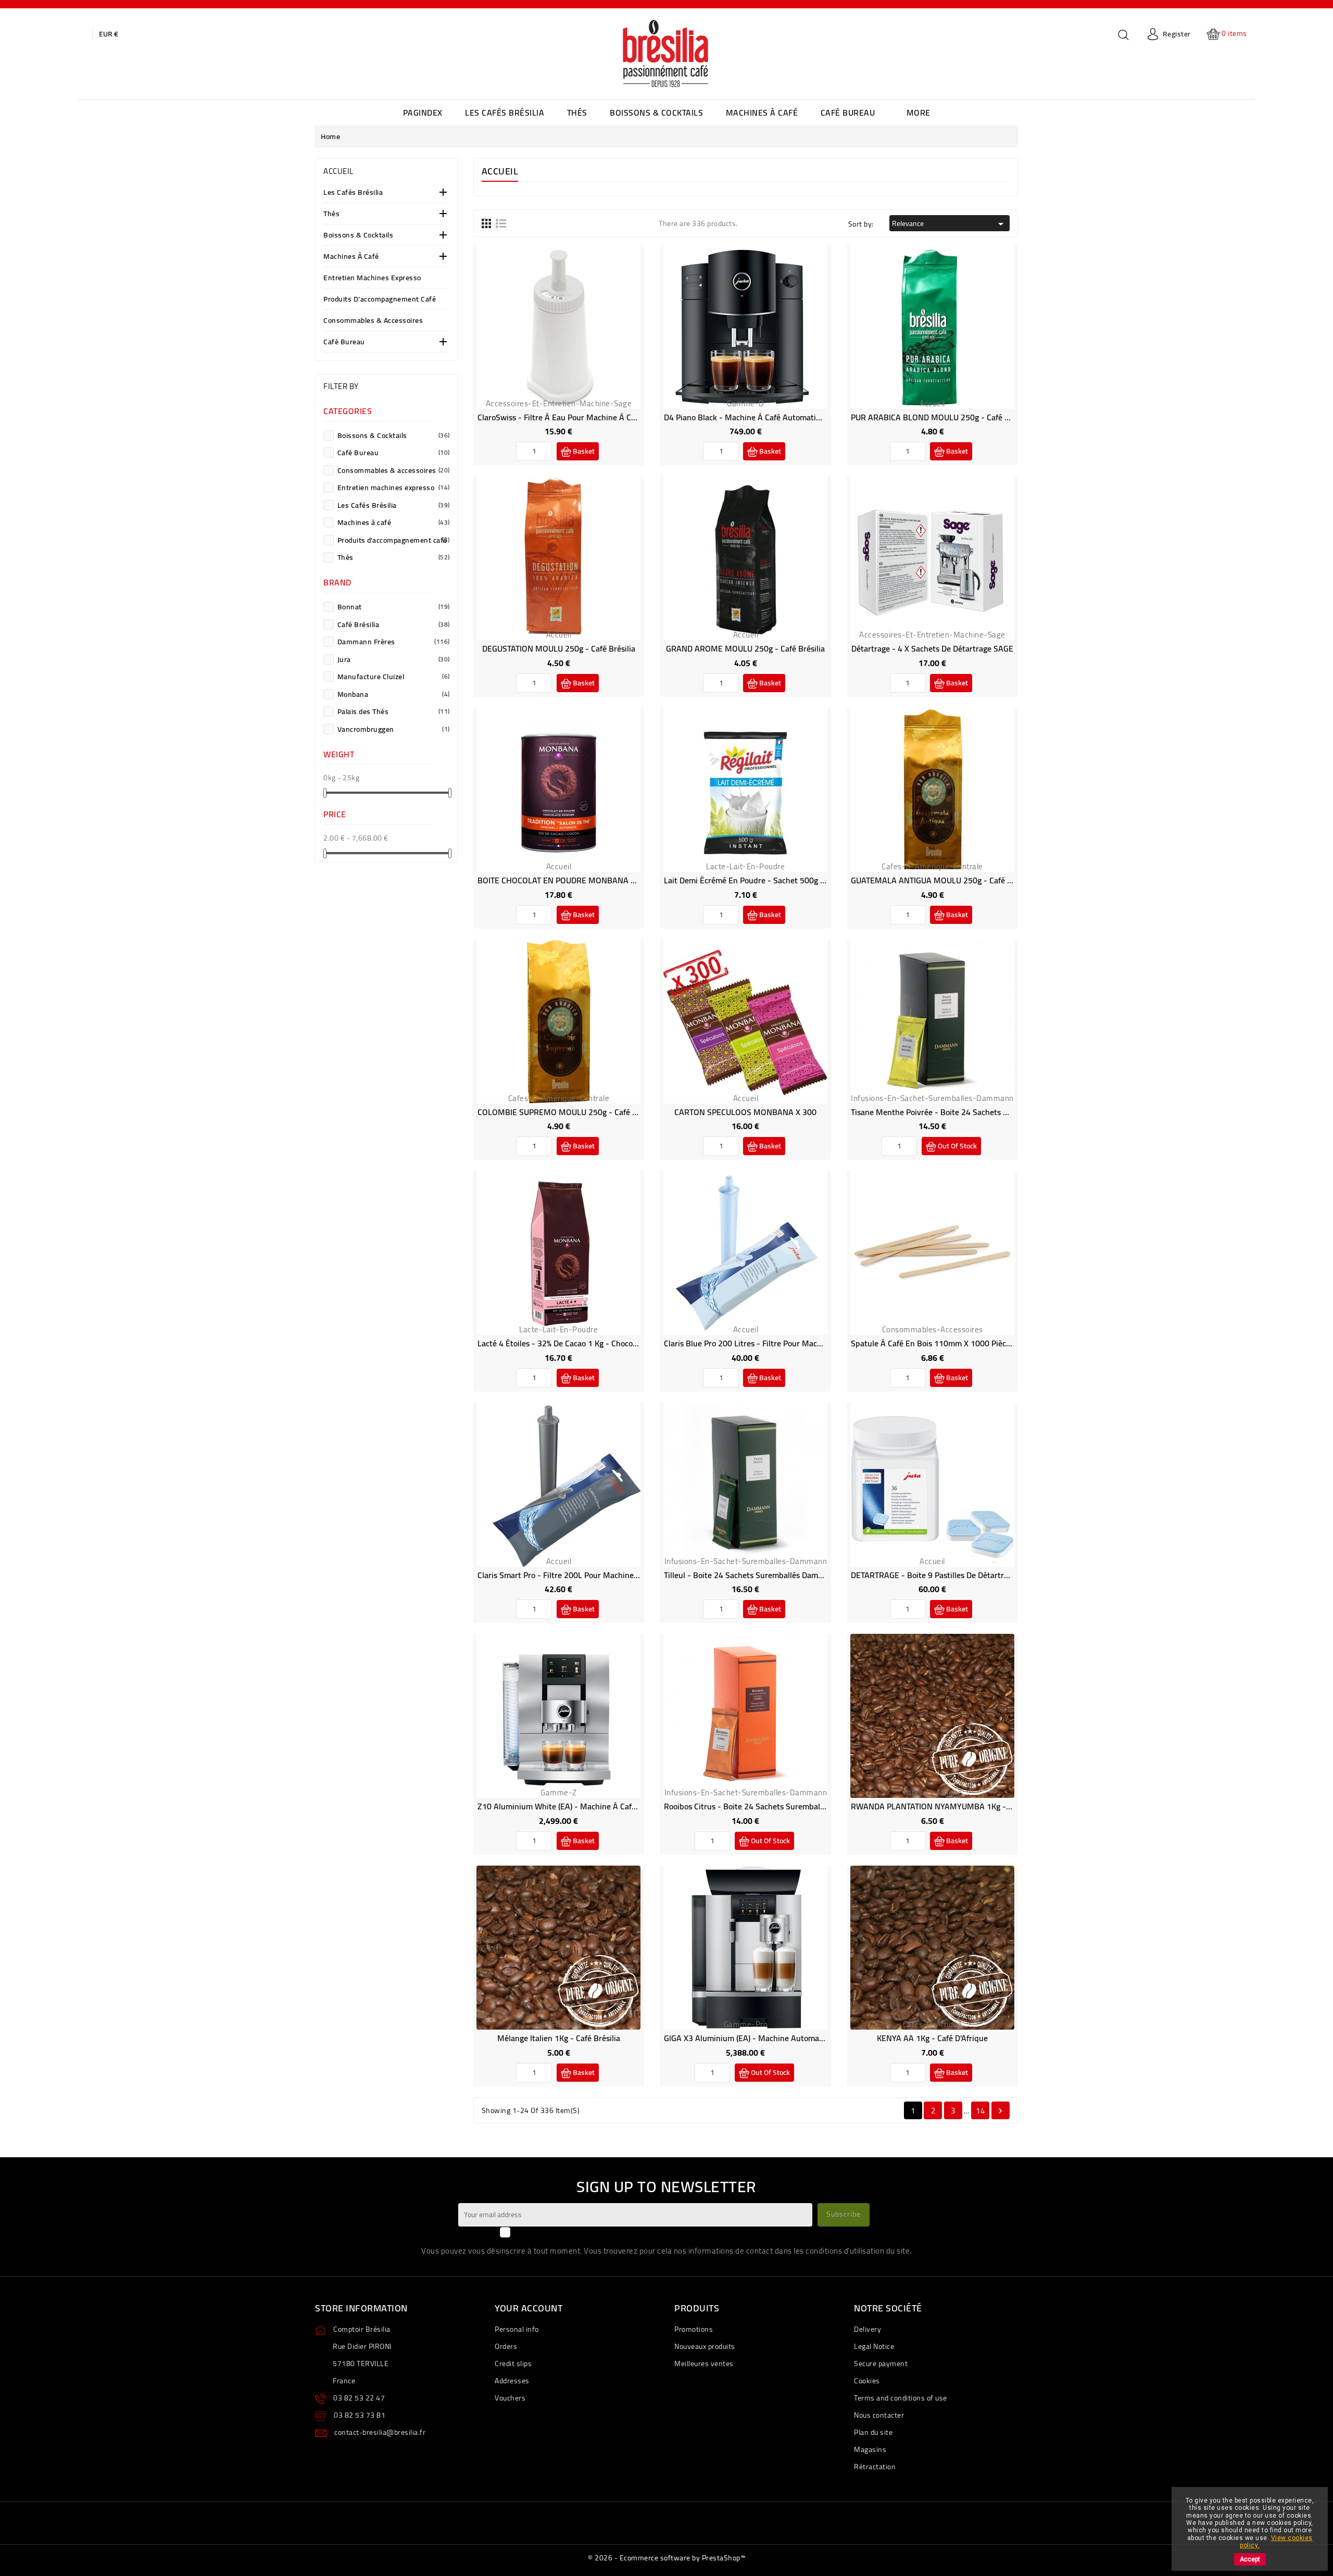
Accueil (338, 171)
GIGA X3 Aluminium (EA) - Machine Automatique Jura (759, 2038)
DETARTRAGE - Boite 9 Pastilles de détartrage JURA (944, 1575)
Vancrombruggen (393, 729)
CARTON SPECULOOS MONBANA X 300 (745, 1112)
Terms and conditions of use (901, 2398)
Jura (393, 659)
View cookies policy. (1276, 2542)
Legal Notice (874, 2346)
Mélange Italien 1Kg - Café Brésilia (559, 2038)
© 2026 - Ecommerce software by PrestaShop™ (666, 2558)
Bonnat (393, 607)
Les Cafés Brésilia (353, 193)
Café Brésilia (393, 624)
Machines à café (351, 257)
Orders (506, 2346)
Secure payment (881, 2364)
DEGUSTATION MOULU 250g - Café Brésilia (559, 648)
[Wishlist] (547, 334)
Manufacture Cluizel (393, 677)
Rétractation (875, 2467)
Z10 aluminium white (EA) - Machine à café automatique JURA (591, 1806)
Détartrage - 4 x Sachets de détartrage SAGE (932, 648)
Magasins (870, 2449)
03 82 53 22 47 (359, 2398)
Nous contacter (879, 2415)
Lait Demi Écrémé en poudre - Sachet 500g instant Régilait (769, 880)
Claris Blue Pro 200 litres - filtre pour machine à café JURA (771, 1343)
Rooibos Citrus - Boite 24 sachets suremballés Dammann (766, 1806)
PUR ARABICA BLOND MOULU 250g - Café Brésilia (941, 417)
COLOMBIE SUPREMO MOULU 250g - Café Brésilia (568, 1112)
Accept (1250, 2559)
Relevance (950, 223)
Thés (331, 214)
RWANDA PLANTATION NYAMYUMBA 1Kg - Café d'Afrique (955, 1806)
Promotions (694, 2329)
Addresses (512, 2381)
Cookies (867, 2381)
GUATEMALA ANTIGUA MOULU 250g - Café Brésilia (942, 880)
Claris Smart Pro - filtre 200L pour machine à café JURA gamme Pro (600, 1575)
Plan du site (873, 2432)
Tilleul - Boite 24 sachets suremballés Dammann (751, 1575)
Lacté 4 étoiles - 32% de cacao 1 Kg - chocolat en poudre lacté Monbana (608, 1343)
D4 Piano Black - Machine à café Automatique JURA (757, 417)
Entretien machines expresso (372, 278)
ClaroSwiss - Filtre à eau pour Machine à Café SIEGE (571, 417)
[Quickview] (571, 334)
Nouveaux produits (705, 2346)
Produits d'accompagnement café (380, 300)
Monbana (393, 694)
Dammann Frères (393, 642)
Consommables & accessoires (373, 321)
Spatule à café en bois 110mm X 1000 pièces (932, 1343)
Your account (529, 2308)
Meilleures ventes (704, 2364)
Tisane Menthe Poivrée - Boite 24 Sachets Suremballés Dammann (968, 1112)
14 (980, 2111)
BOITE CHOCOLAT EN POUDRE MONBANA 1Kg (561, 880)
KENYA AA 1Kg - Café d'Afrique (932, 2038)
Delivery (867, 2329)
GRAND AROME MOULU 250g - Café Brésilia (745, 648)
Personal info (517, 2329)
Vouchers (510, 2398)
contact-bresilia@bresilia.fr (380, 2432)
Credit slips (513, 2364)
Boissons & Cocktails (358, 236)
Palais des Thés (393, 711)
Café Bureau (344, 342)
